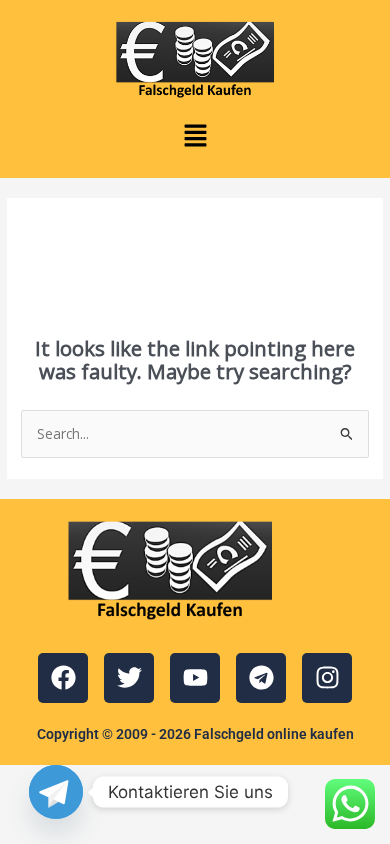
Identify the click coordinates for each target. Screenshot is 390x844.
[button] (195, 136)
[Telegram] (56, 792)
